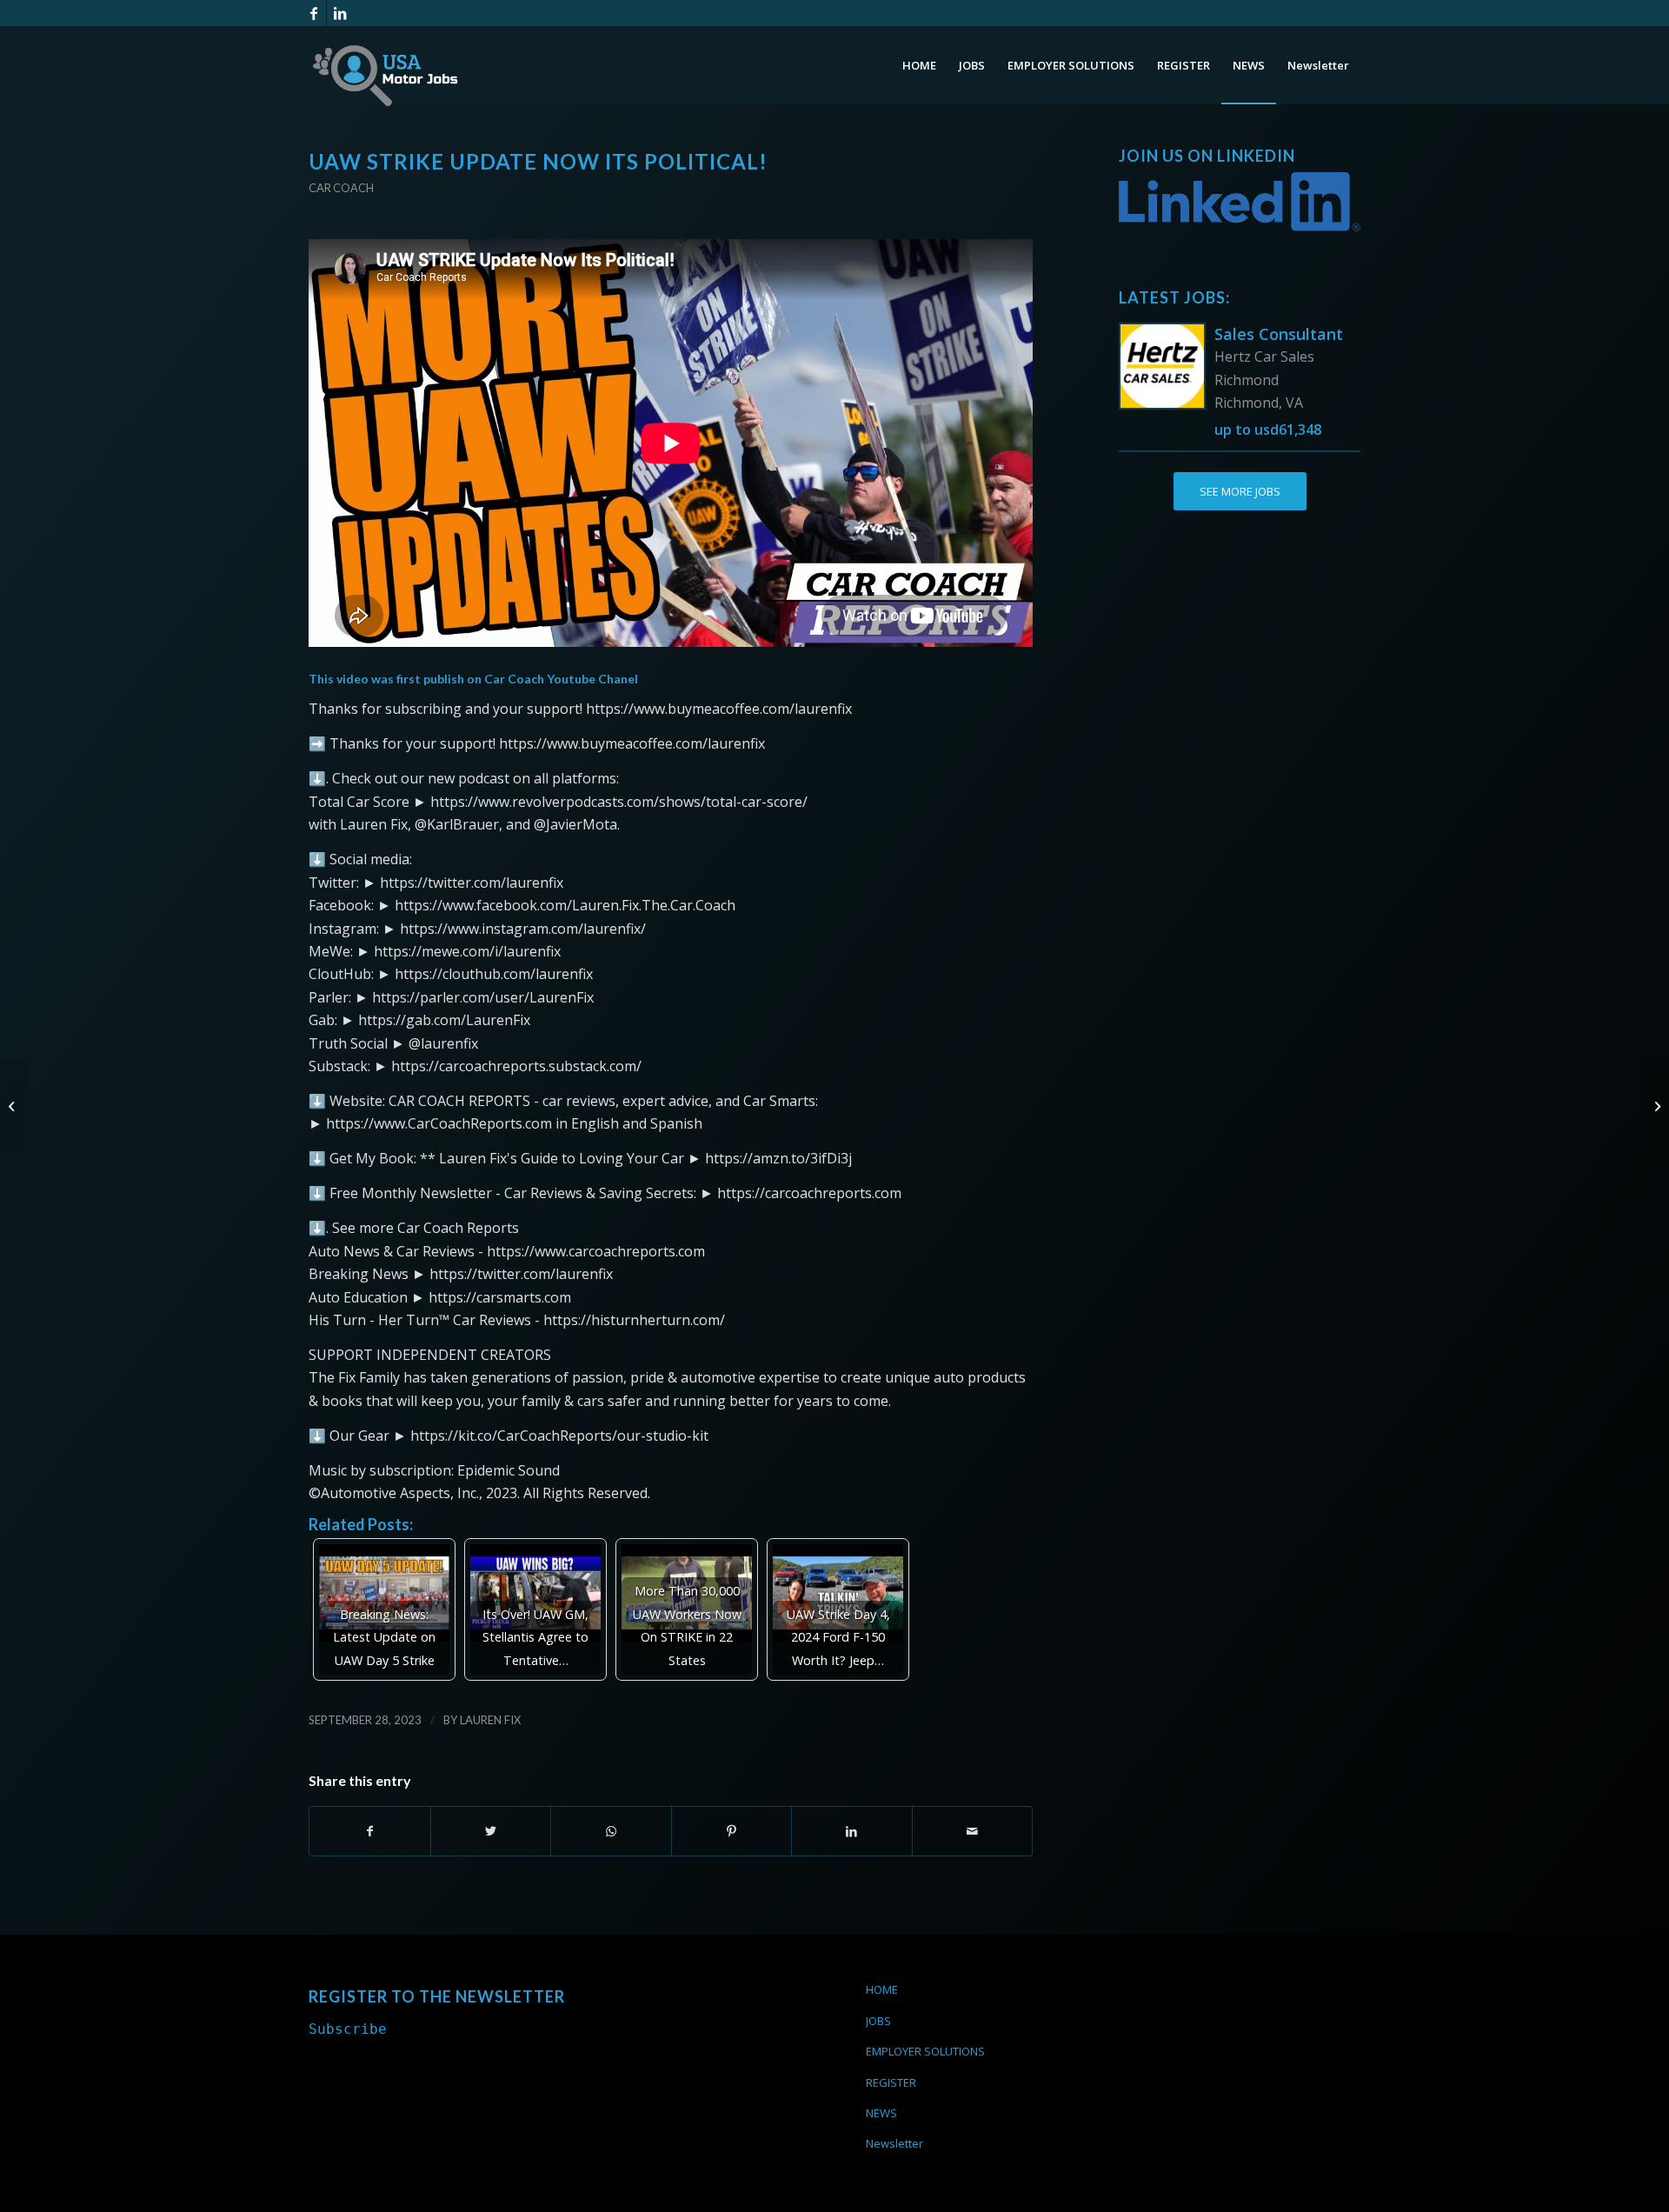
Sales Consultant (1279, 334)
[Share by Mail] (973, 1831)
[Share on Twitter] (491, 1831)
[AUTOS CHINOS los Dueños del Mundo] (13, 1106)
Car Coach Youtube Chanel (561, 679)
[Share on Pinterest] (732, 1831)
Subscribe (348, 2029)
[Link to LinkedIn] (340, 13)
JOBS (878, 2021)
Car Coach (341, 188)
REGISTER (891, 2082)
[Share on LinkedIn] (852, 1831)
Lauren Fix (490, 1720)
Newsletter (894, 2143)
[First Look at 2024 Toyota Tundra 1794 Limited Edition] (1656, 1106)
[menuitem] (919, 65)
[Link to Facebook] (313, 13)
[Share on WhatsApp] (611, 1831)
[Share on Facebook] (370, 1831)
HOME (882, 1989)
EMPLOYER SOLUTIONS (925, 2051)
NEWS (881, 2113)
